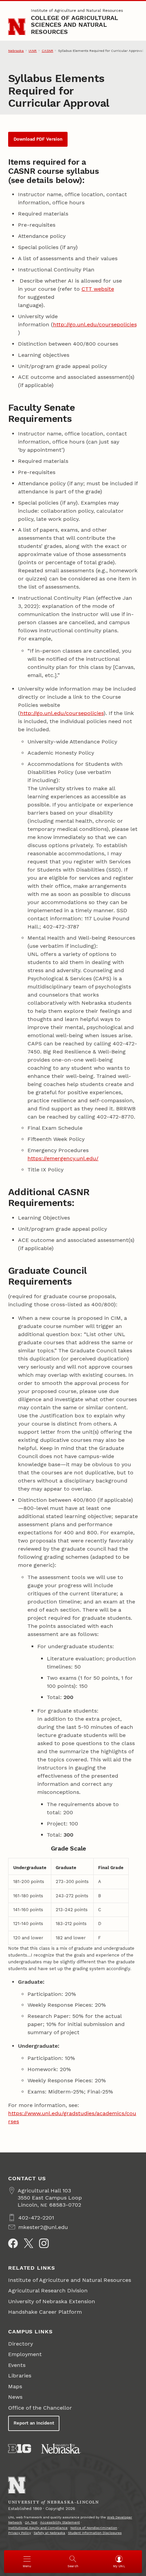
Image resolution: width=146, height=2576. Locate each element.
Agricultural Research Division (48, 2291)
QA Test (31, 2522)
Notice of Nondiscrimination (94, 2528)
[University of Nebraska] (61, 2449)
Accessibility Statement (60, 2522)
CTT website (98, 289)
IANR (33, 51)
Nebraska (16, 51)
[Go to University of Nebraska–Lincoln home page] (17, 27)
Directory (21, 2344)
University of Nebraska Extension (52, 2301)
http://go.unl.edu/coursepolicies (95, 324)
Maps (15, 2386)
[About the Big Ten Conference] (20, 2449)
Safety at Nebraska (49, 2533)
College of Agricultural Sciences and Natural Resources (75, 25)
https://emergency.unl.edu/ (63, 1158)
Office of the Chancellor (40, 2408)
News (15, 2397)
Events (17, 2365)
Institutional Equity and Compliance (38, 2528)
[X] (29, 2243)
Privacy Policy (20, 2533)
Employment (25, 2354)
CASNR (48, 51)
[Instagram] (44, 2243)
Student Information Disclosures (95, 2533)
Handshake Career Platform (45, 2312)
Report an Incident (34, 2423)
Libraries (20, 2376)
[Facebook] (13, 2243)
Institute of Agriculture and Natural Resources (77, 11)
